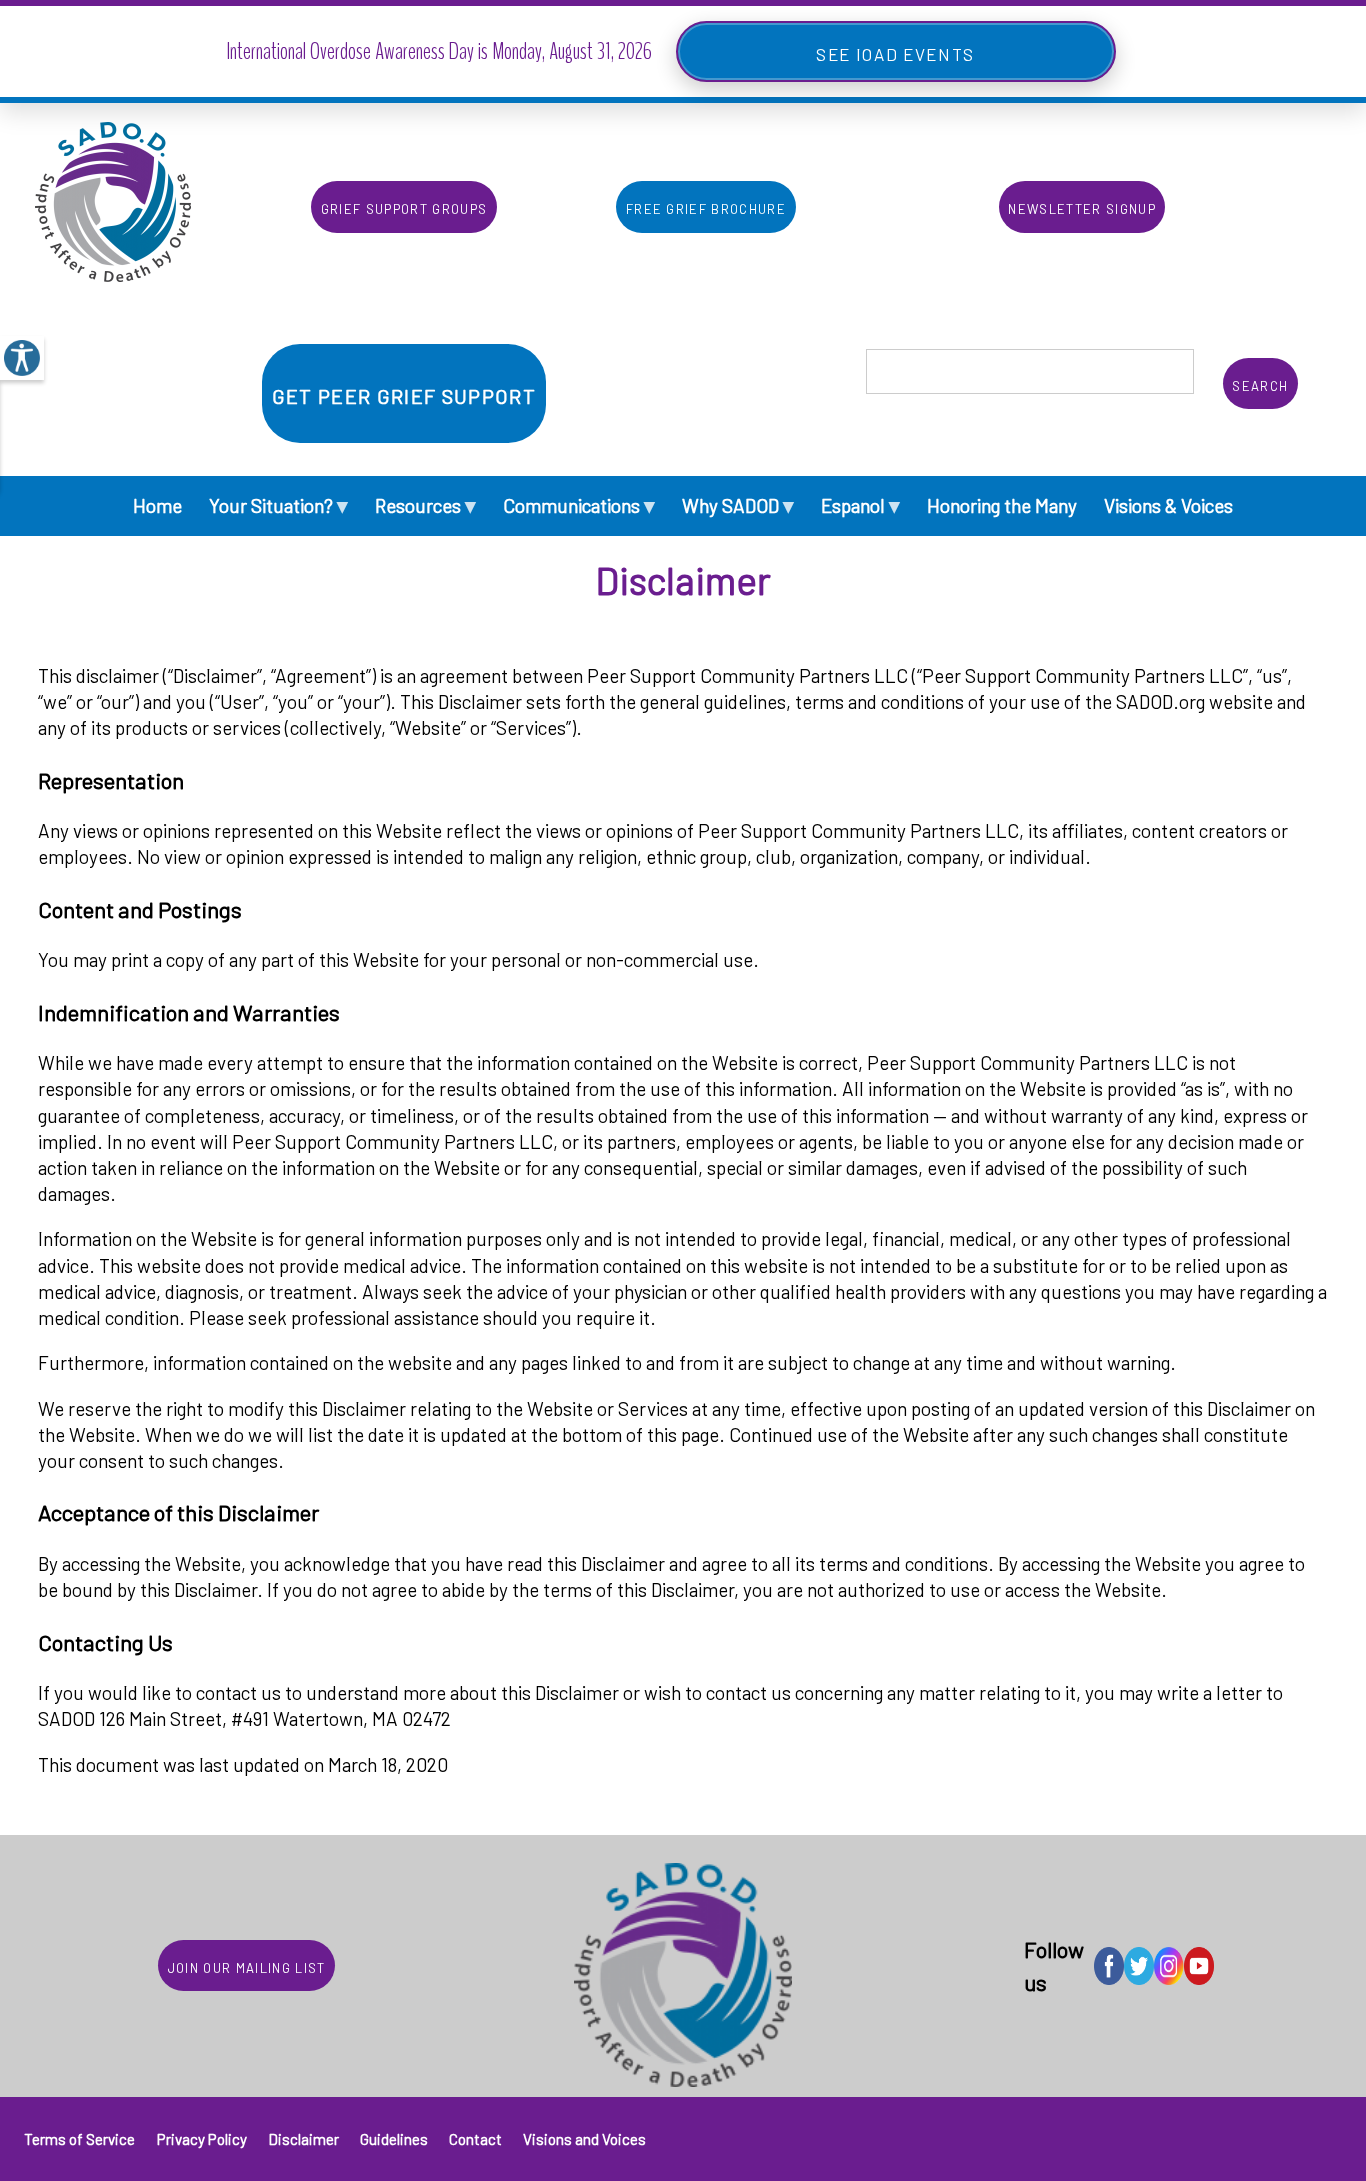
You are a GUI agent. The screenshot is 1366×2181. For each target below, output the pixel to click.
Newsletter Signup (1082, 206)
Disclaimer (303, 2139)
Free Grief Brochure (706, 206)
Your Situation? (278, 504)
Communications (579, 504)
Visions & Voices (1168, 505)
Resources (425, 504)
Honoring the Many (1002, 505)
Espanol (860, 504)
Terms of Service (79, 2139)
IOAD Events (915, 51)
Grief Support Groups (404, 206)
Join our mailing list (247, 1965)
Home (157, 505)
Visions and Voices (584, 2139)
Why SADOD (738, 504)
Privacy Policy (202, 2139)
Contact (475, 2139)
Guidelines (394, 2139)
